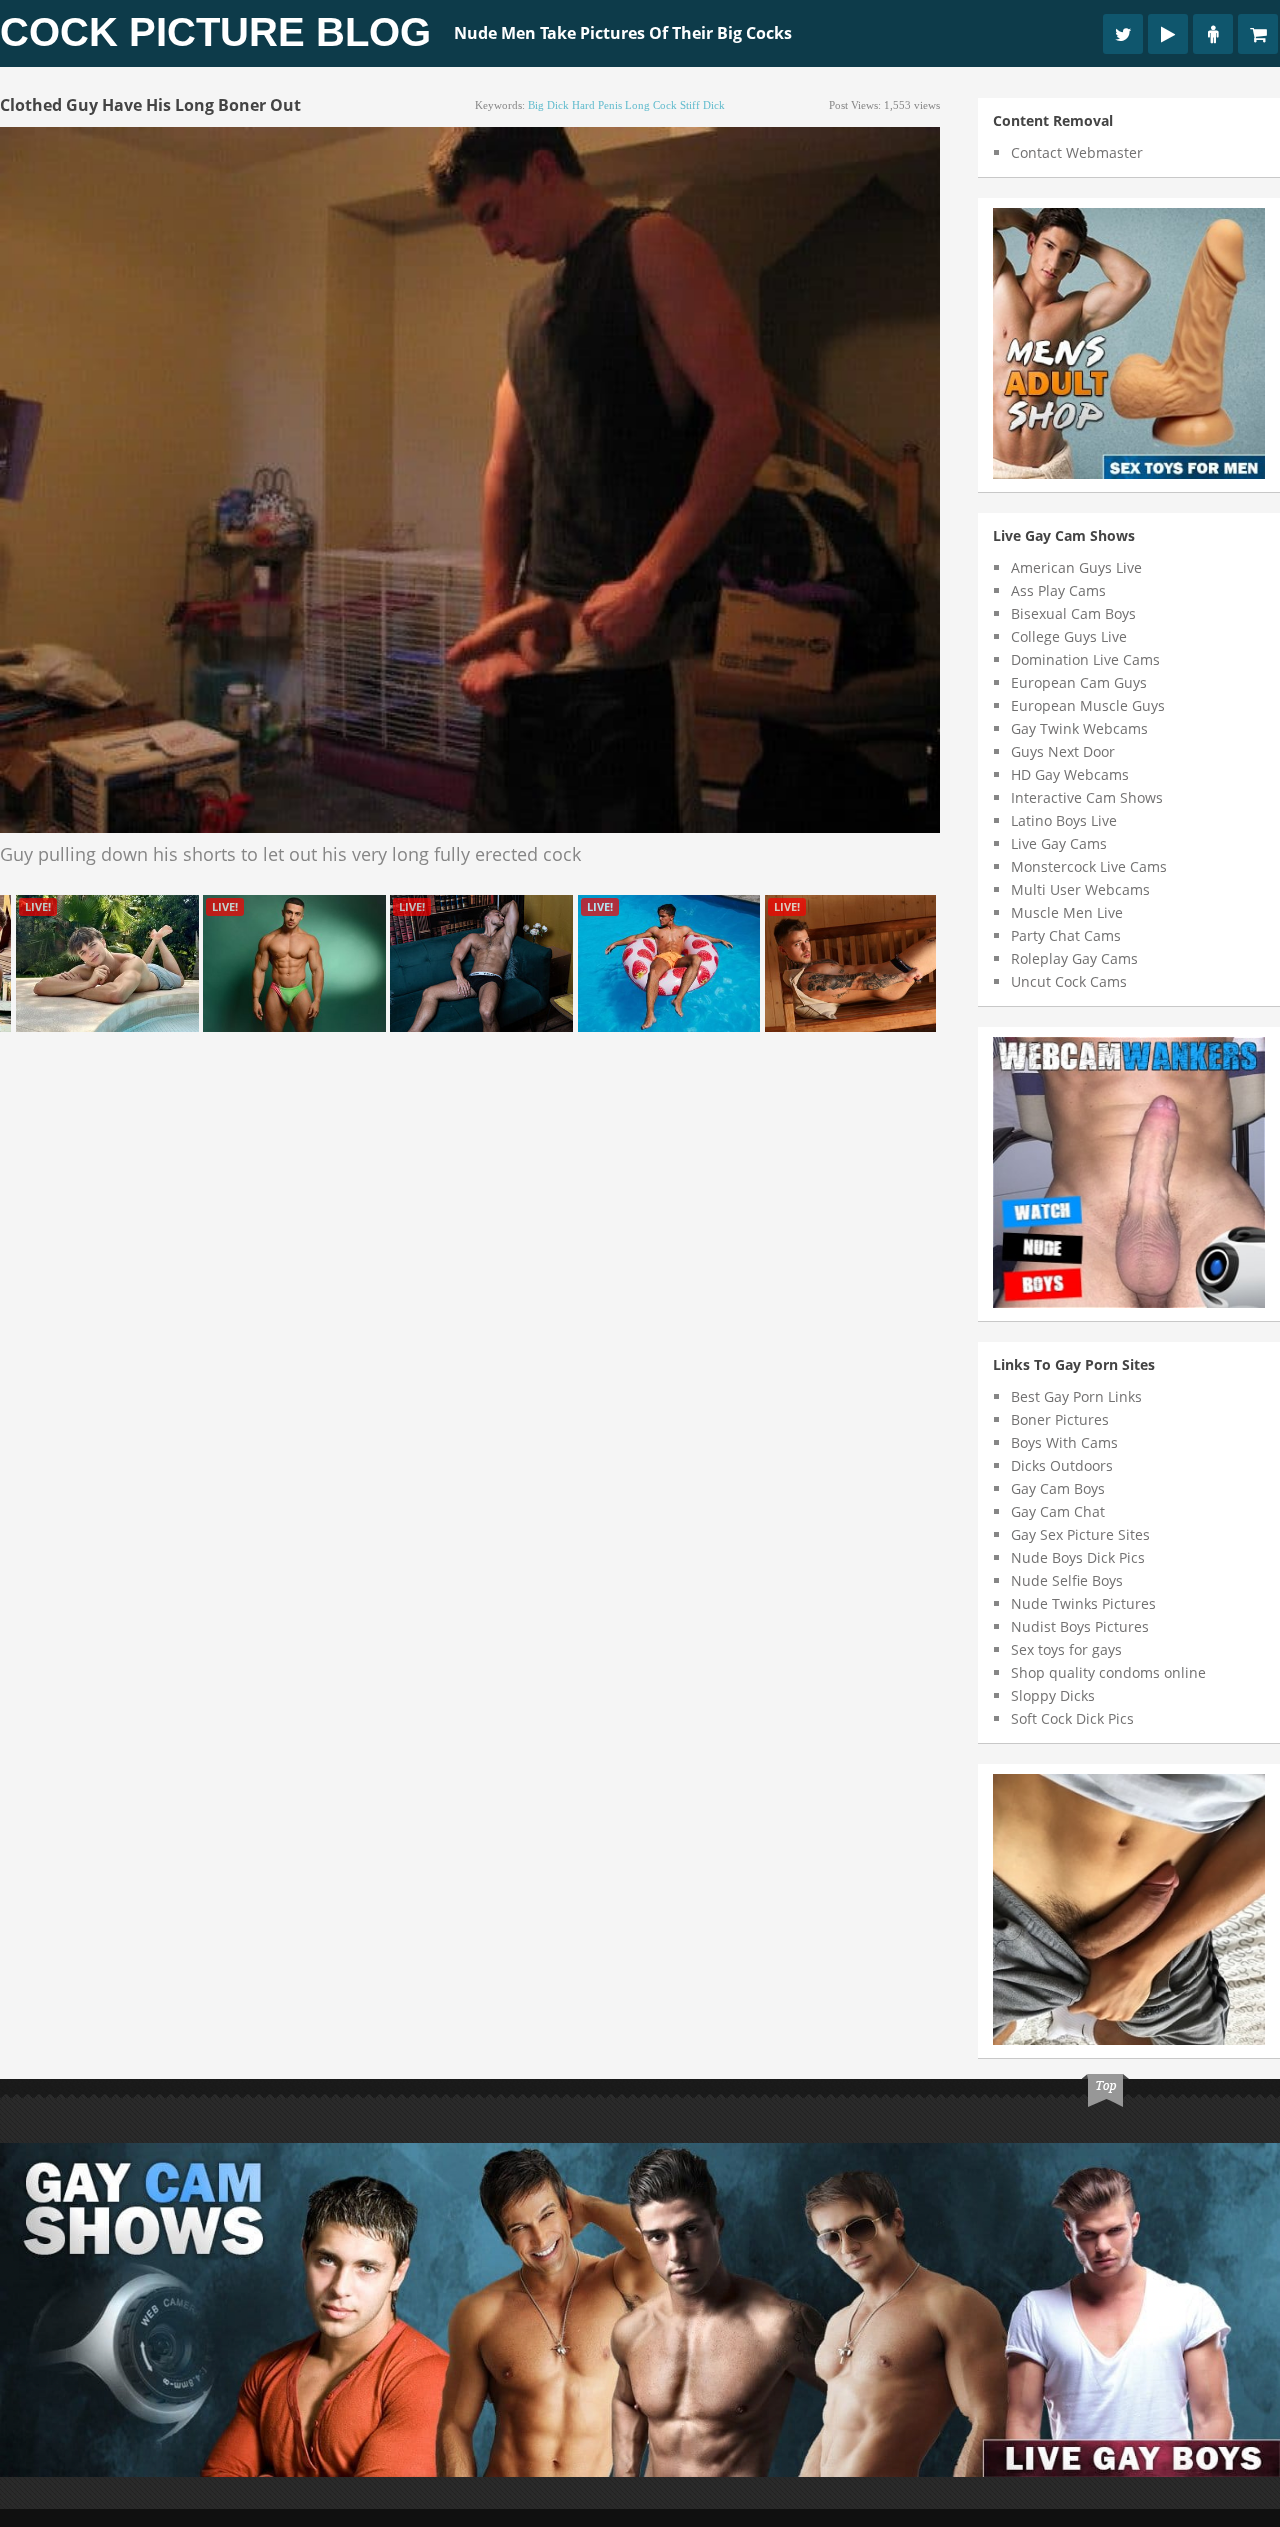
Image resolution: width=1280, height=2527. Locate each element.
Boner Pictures (1060, 1419)
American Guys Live (1076, 567)
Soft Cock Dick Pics (1072, 1718)
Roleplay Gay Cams (1074, 958)
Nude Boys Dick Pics (1078, 1557)
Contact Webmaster (1077, 152)
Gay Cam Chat (1058, 1511)
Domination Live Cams (1085, 659)
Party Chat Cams (1066, 935)
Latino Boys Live (1064, 820)
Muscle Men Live (1067, 912)
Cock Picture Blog (215, 32)
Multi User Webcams (1080, 889)
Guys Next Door (1063, 751)
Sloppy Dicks (1053, 1695)
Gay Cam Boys (1058, 1488)
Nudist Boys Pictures (1080, 1626)
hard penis (597, 105)
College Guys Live (1069, 636)
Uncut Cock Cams (1069, 981)
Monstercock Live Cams (1089, 866)
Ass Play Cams (1058, 590)
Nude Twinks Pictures (1083, 1603)
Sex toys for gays (1066, 1649)
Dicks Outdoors (1062, 1465)
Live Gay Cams (1059, 843)
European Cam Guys (1079, 682)
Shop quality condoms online (1108, 1672)
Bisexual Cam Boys (1073, 613)
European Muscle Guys (1088, 705)
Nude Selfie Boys (1067, 1580)
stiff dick (702, 105)
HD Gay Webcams (1070, 774)
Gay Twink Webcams (1079, 728)
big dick (548, 105)
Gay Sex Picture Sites (1080, 1534)
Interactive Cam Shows (1087, 797)
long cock (651, 105)
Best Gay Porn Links (1076, 1396)
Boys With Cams (1064, 1442)
